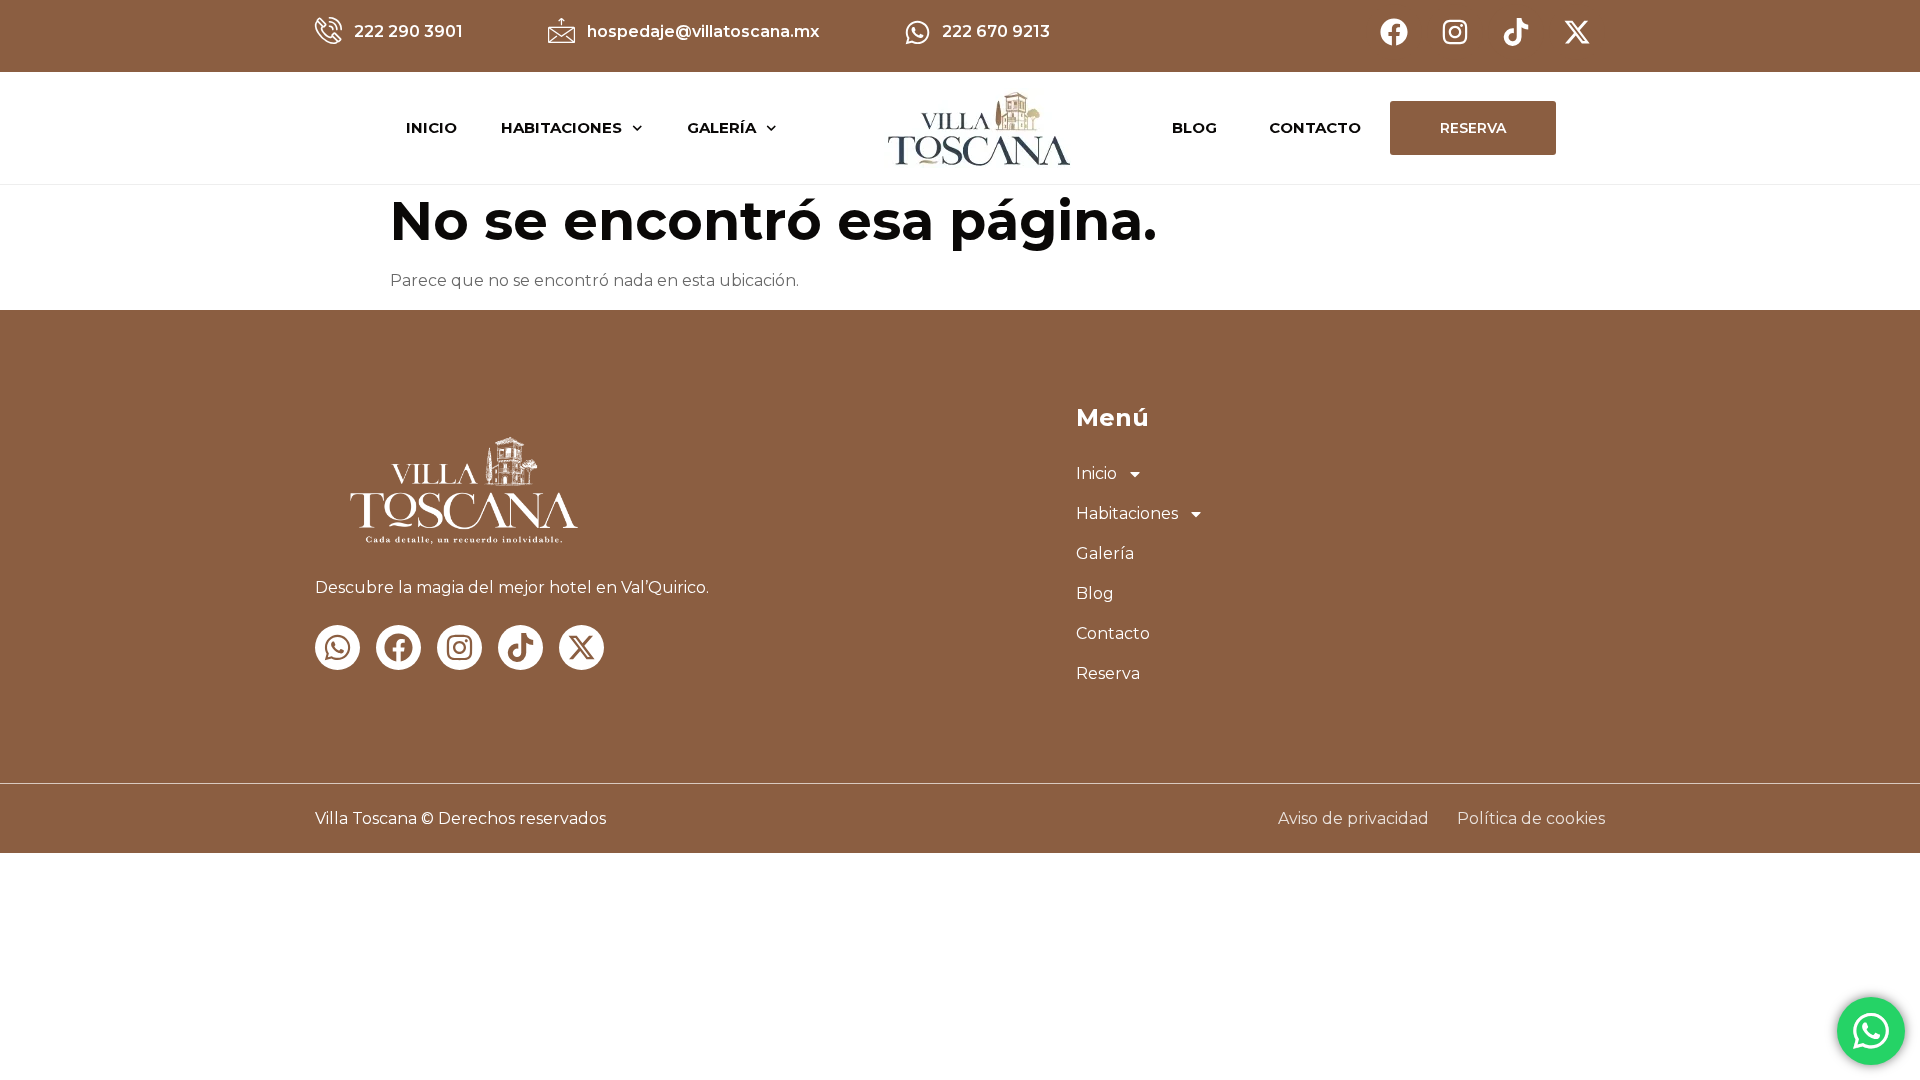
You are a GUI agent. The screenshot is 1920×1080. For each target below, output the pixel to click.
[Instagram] (1455, 32)
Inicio (431, 127)
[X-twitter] (1577, 32)
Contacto (1113, 633)
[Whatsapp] (337, 647)
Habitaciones (561, 127)
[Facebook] (1394, 32)
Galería (721, 127)
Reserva (1108, 673)
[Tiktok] (1516, 32)
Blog (1095, 593)
